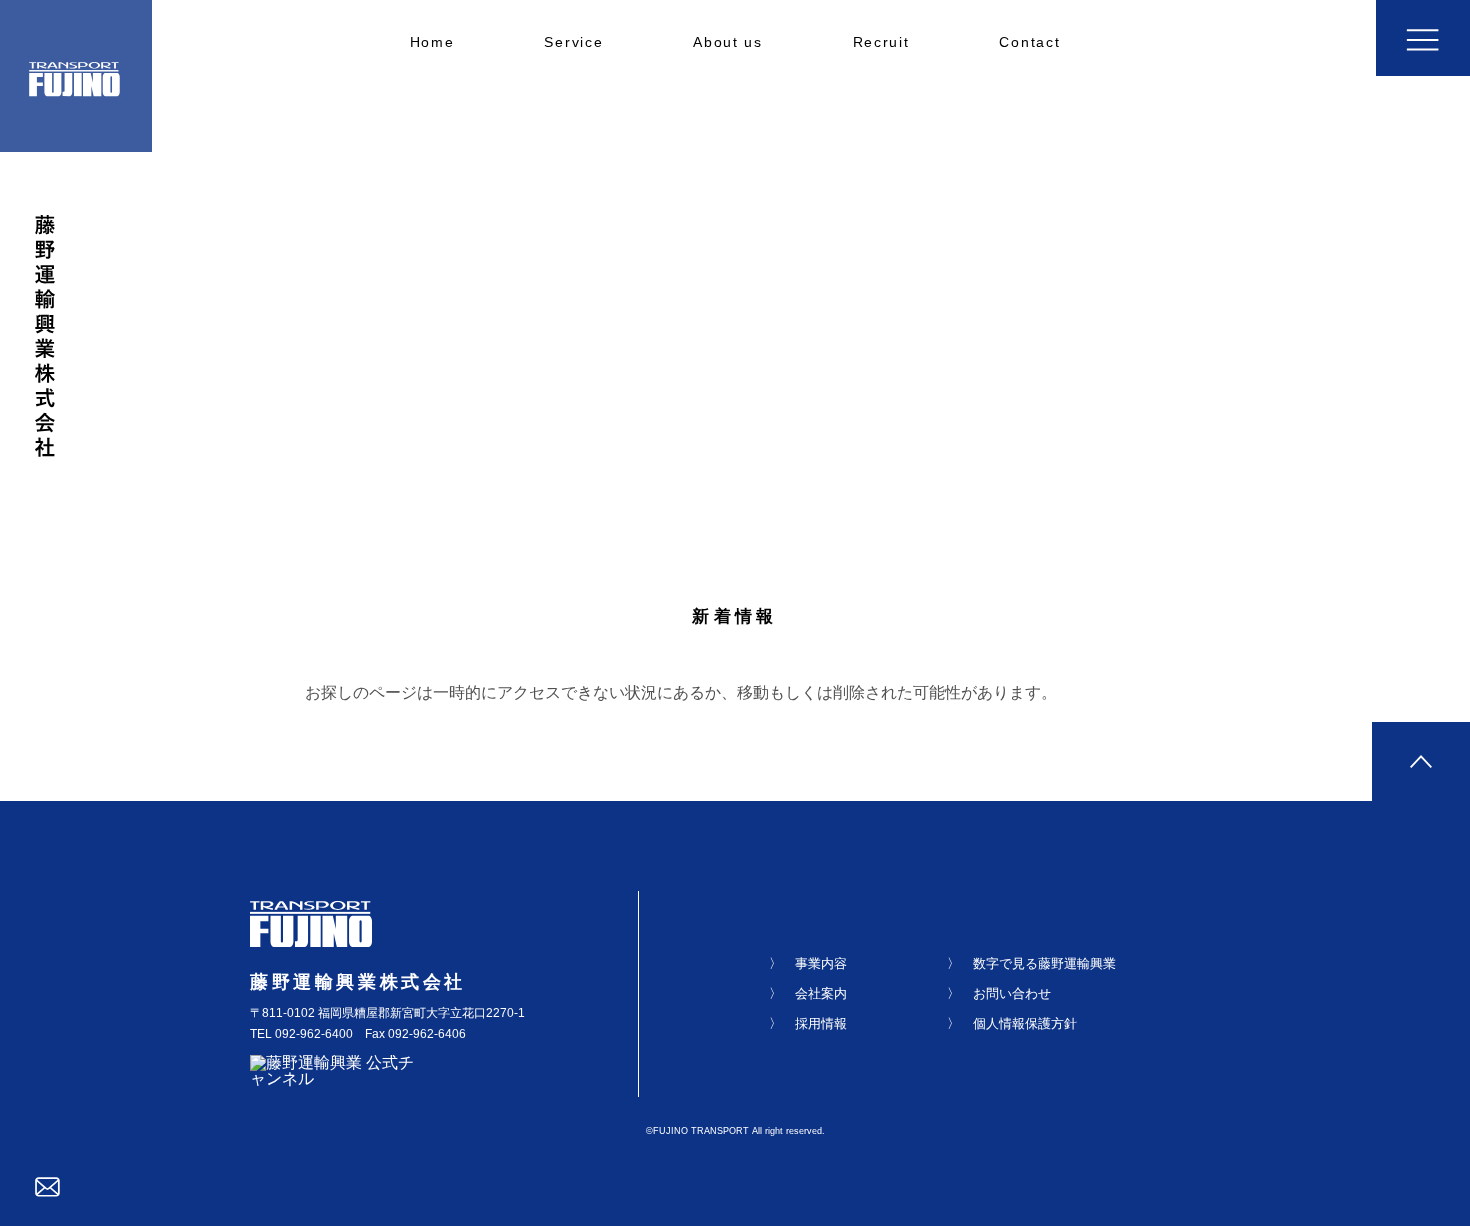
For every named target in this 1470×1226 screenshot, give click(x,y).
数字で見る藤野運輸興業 (1044, 963)
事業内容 (821, 963)
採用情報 (821, 1023)
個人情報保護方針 (1025, 1023)
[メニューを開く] (1423, 38)
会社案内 (821, 993)
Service (573, 42)
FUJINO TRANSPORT (701, 1131)
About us (727, 42)
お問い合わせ (1012, 993)
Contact (1029, 42)
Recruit (881, 42)
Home (432, 42)
